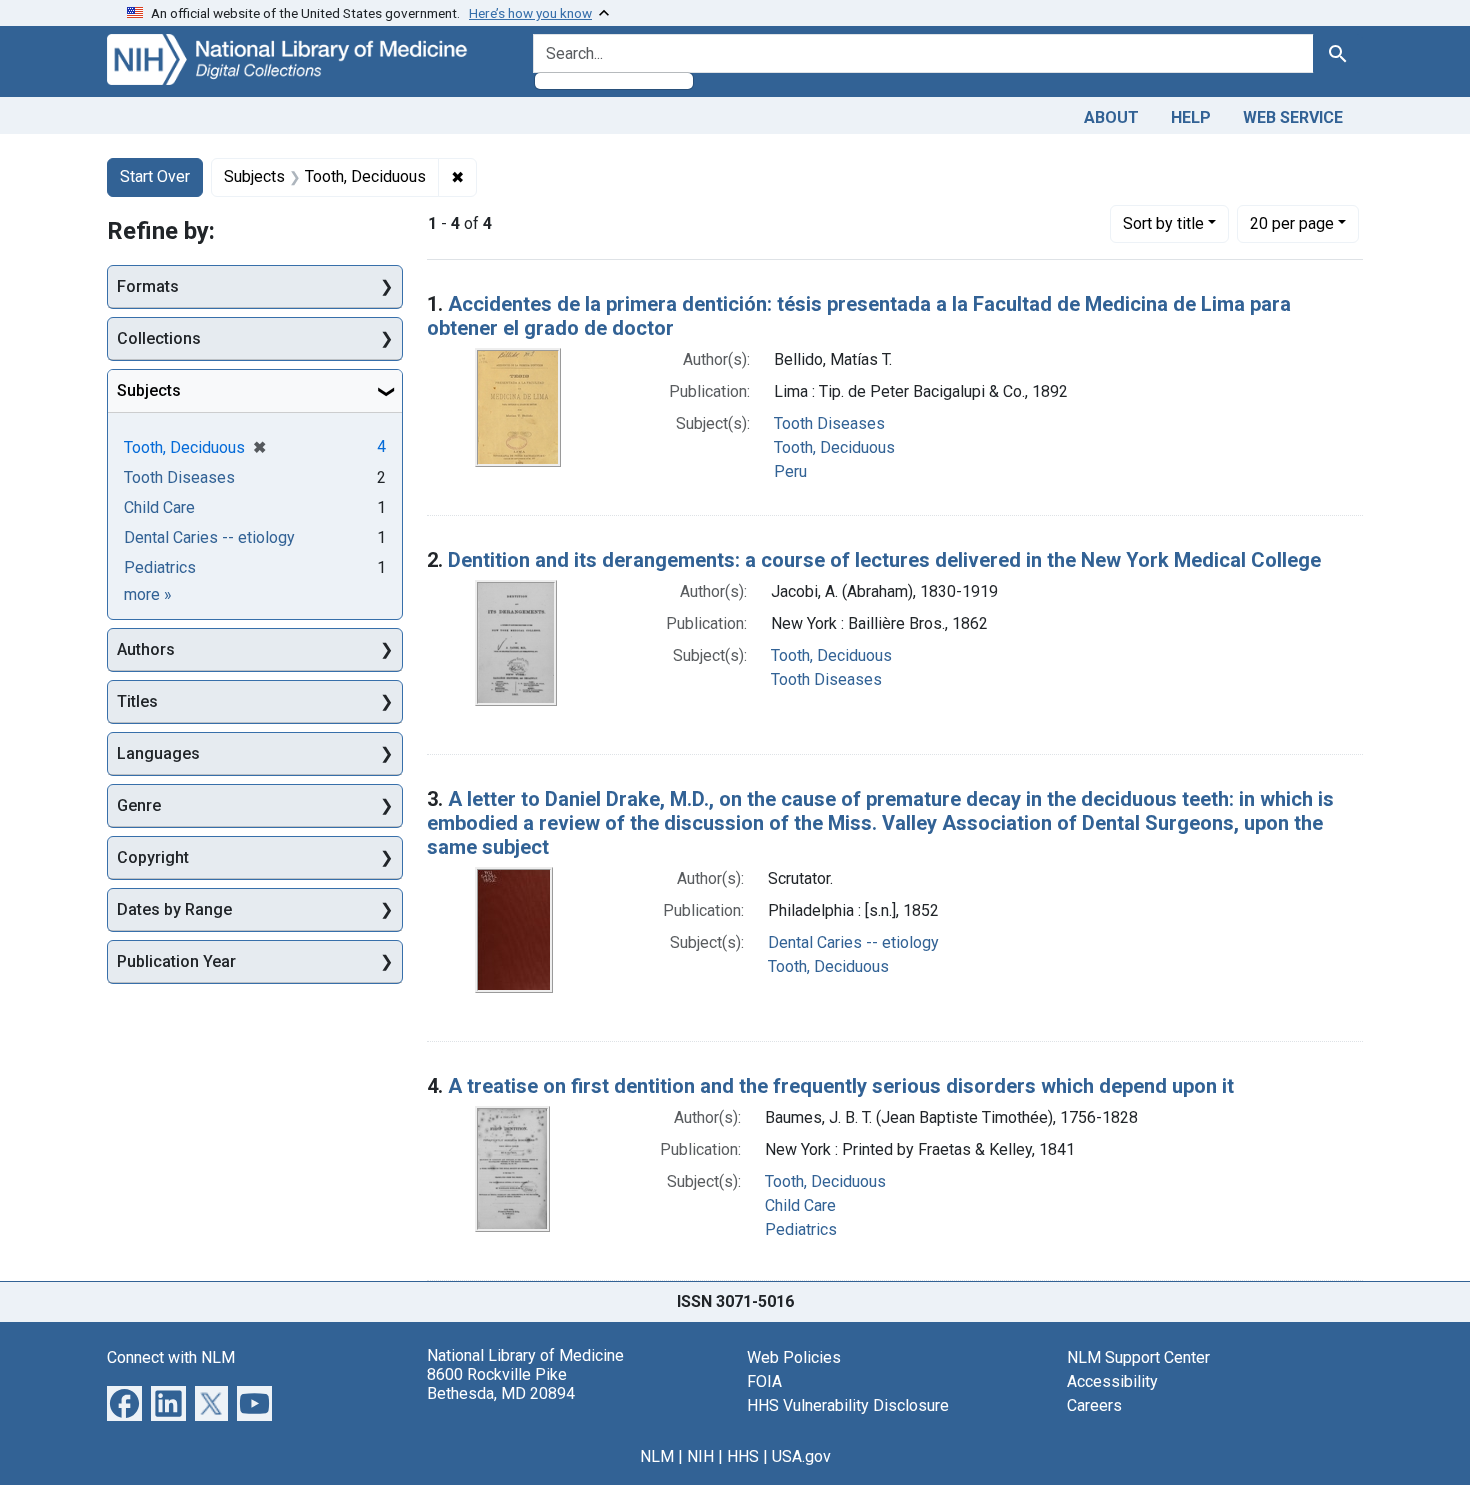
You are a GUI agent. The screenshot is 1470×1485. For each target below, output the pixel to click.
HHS (743, 1456)
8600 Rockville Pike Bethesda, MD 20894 (501, 1384)
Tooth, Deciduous (834, 447)
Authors (146, 649)
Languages (158, 753)
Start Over (155, 176)
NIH (700, 1456)
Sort (1163, 223)
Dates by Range (174, 909)
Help (1191, 117)
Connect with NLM (171, 1357)
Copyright (153, 857)
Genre (139, 805)
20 (1292, 223)
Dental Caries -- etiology (853, 942)
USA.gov (801, 1456)
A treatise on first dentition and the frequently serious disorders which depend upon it (841, 1086)
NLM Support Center (1138, 1357)
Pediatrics (801, 1229)
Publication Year (176, 961)
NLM (657, 1456)
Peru (790, 471)
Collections (159, 338)
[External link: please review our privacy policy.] (124, 1401)
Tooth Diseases (829, 423)
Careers (1094, 1405)
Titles (137, 701)
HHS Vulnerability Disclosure (848, 1405)
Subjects (149, 390)
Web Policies (794, 1357)
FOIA (764, 1381)
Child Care (800, 1205)
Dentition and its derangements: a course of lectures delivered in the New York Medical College (884, 560)
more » (148, 594)
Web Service (1293, 117)
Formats (148, 286)
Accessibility (1112, 1381)
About (1111, 117)
